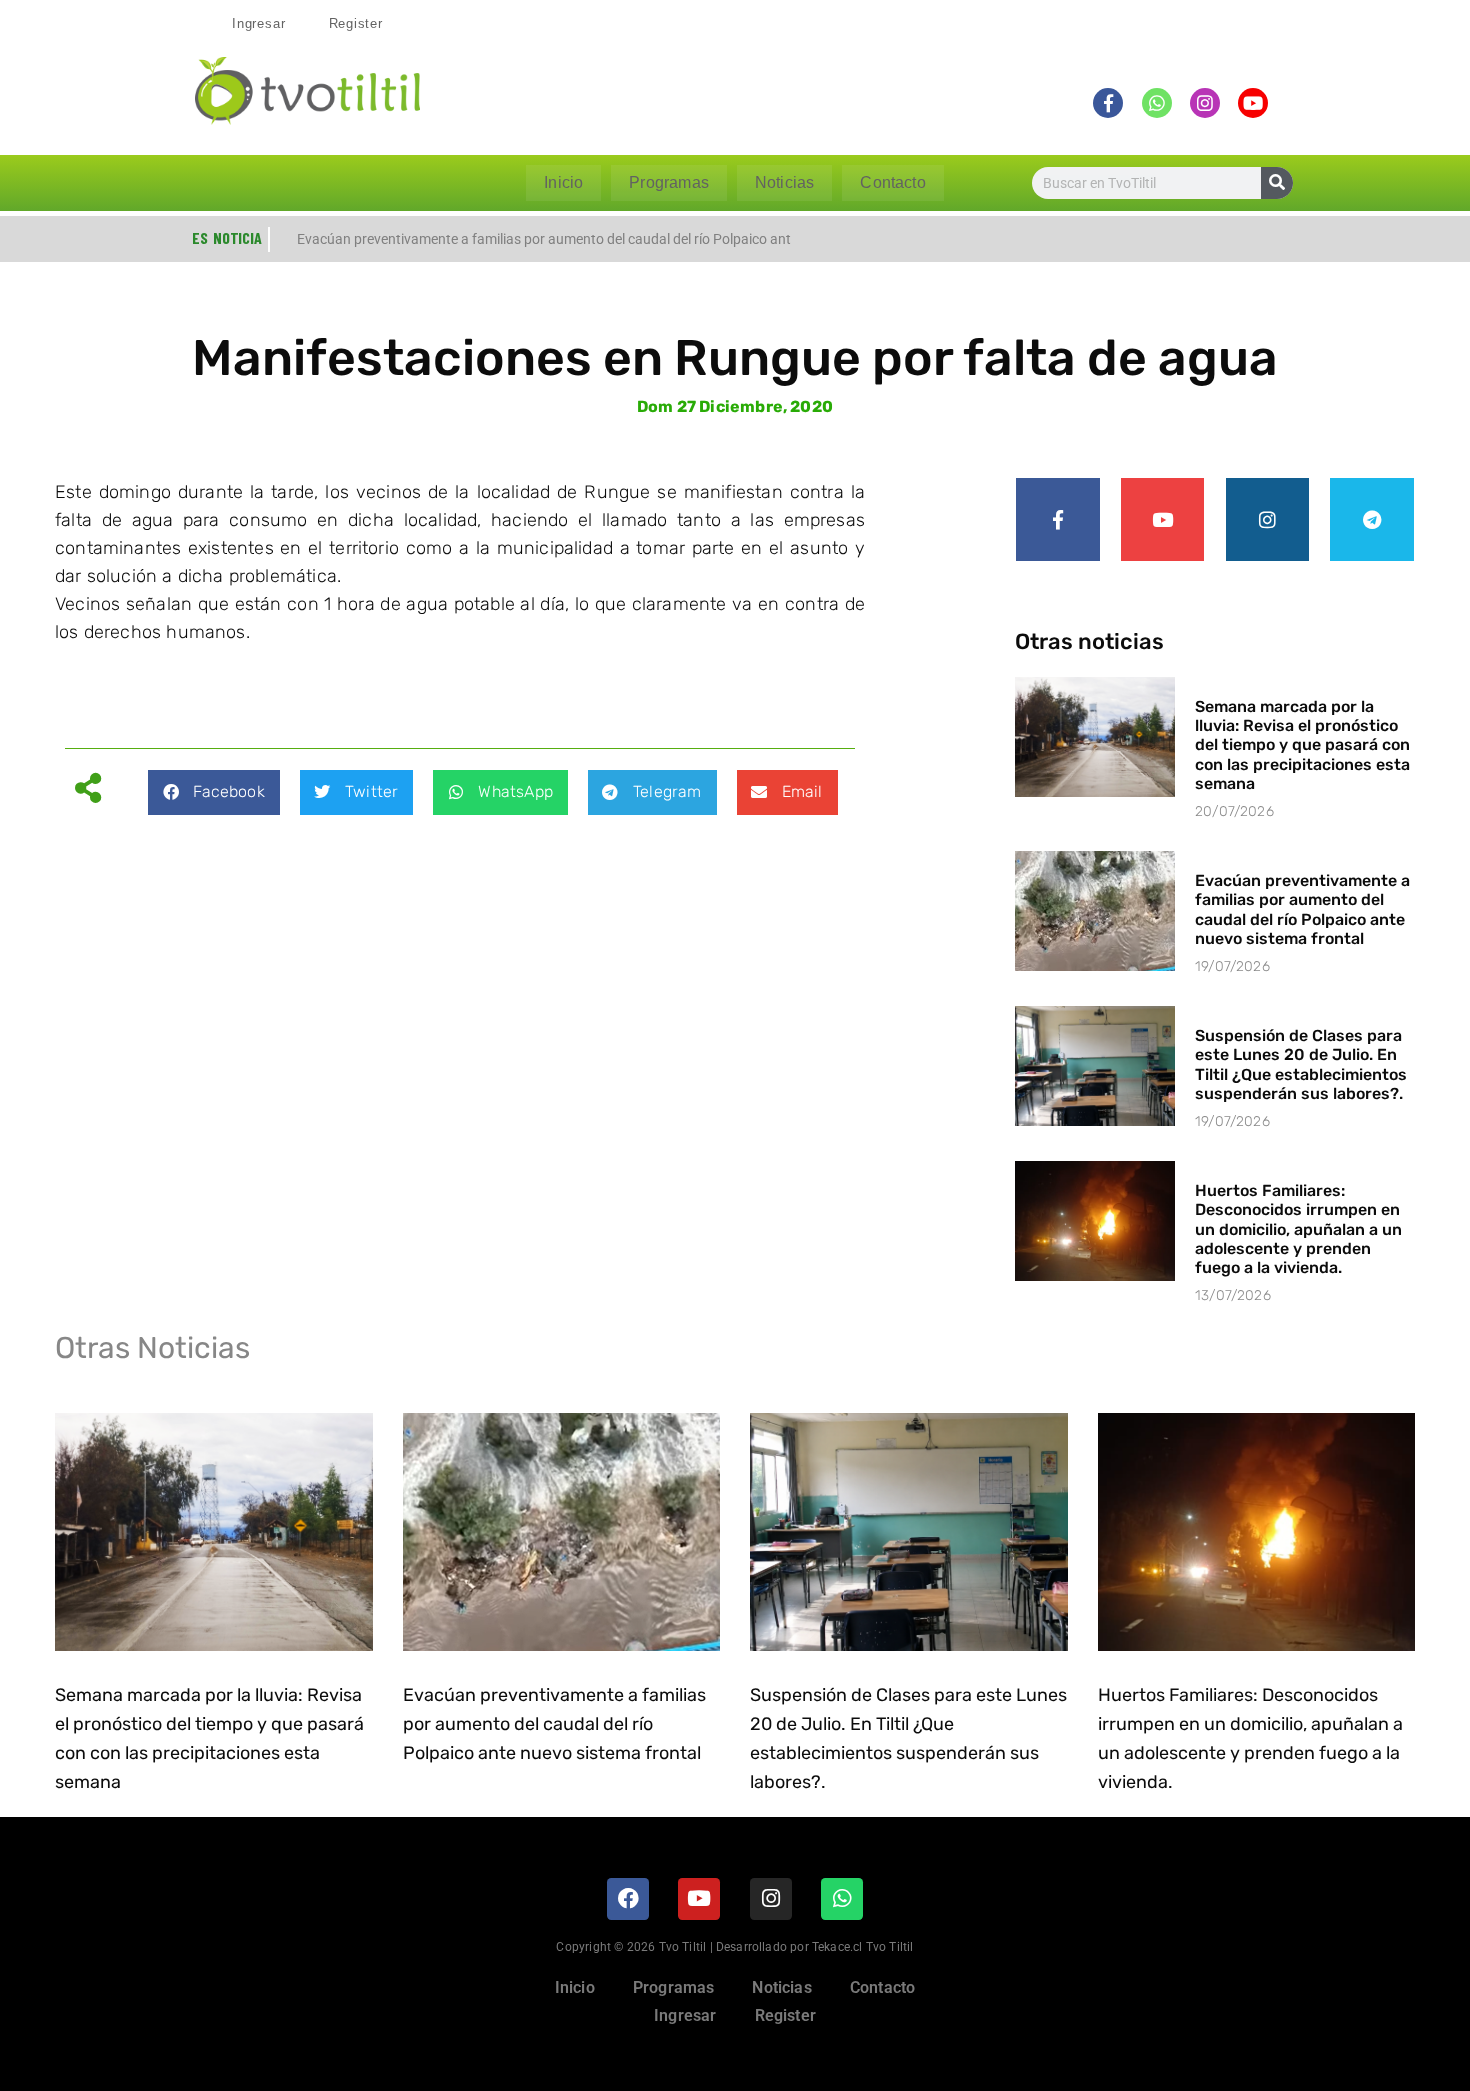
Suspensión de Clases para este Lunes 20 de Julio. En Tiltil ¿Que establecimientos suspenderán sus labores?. (1301, 1064)
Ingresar (258, 23)
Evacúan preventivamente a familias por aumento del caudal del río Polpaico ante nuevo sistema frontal (1302, 909)
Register (356, 23)
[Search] (1277, 183)
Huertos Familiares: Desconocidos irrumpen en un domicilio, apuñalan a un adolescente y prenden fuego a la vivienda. (1298, 1229)
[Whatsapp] (842, 1899)
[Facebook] (628, 1899)
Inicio (563, 182)
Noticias (784, 182)
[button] (213, 792)
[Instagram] (1268, 520)
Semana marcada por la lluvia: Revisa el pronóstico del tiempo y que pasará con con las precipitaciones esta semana (1302, 745)
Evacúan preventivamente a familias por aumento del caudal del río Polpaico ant (544, 239)
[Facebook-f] (1058, 520)
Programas (669, 182)
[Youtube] (1163, 520)
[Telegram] (1372, 520)
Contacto (892, 182)
